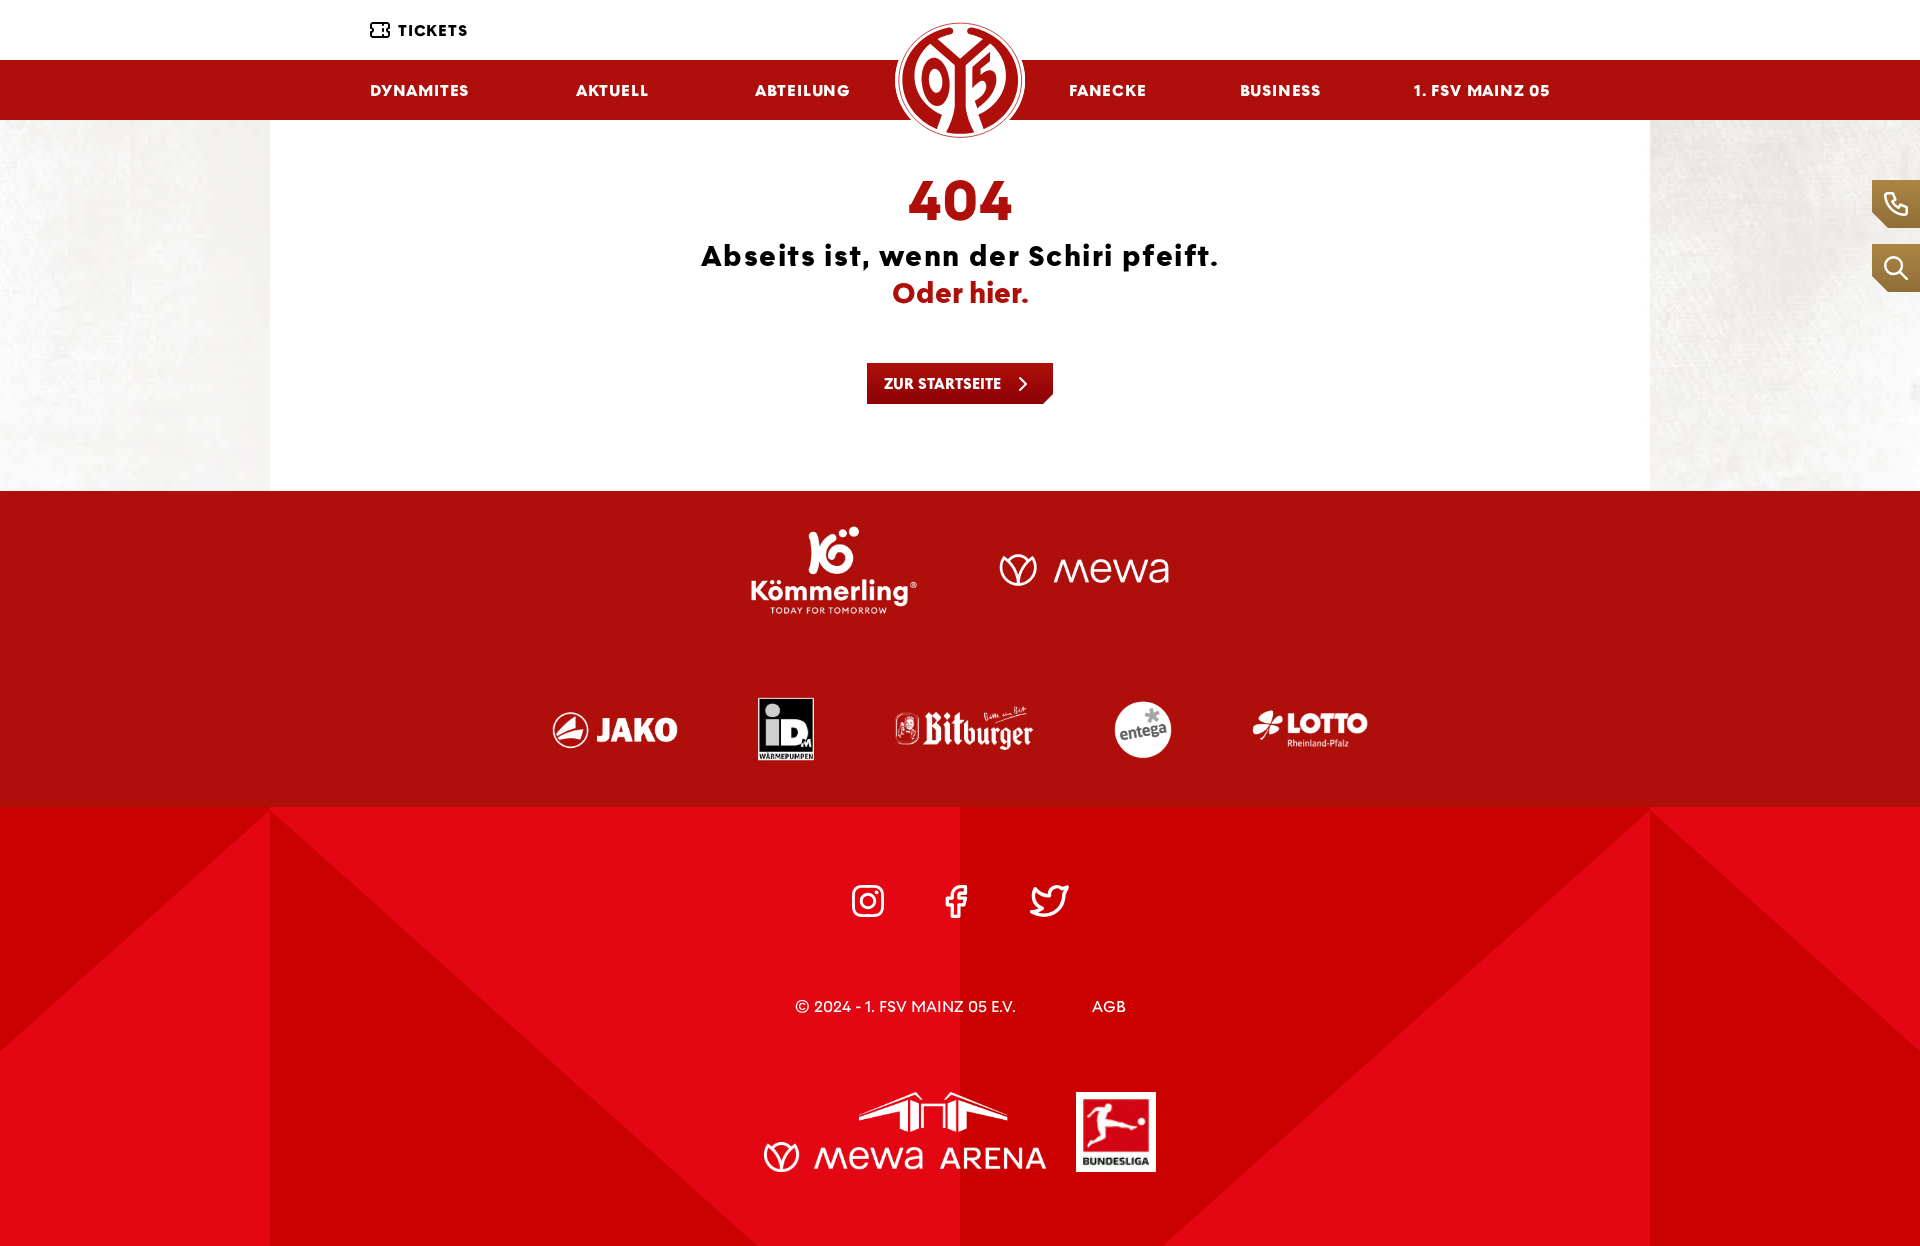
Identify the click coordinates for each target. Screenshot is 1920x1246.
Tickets (433, 30)
